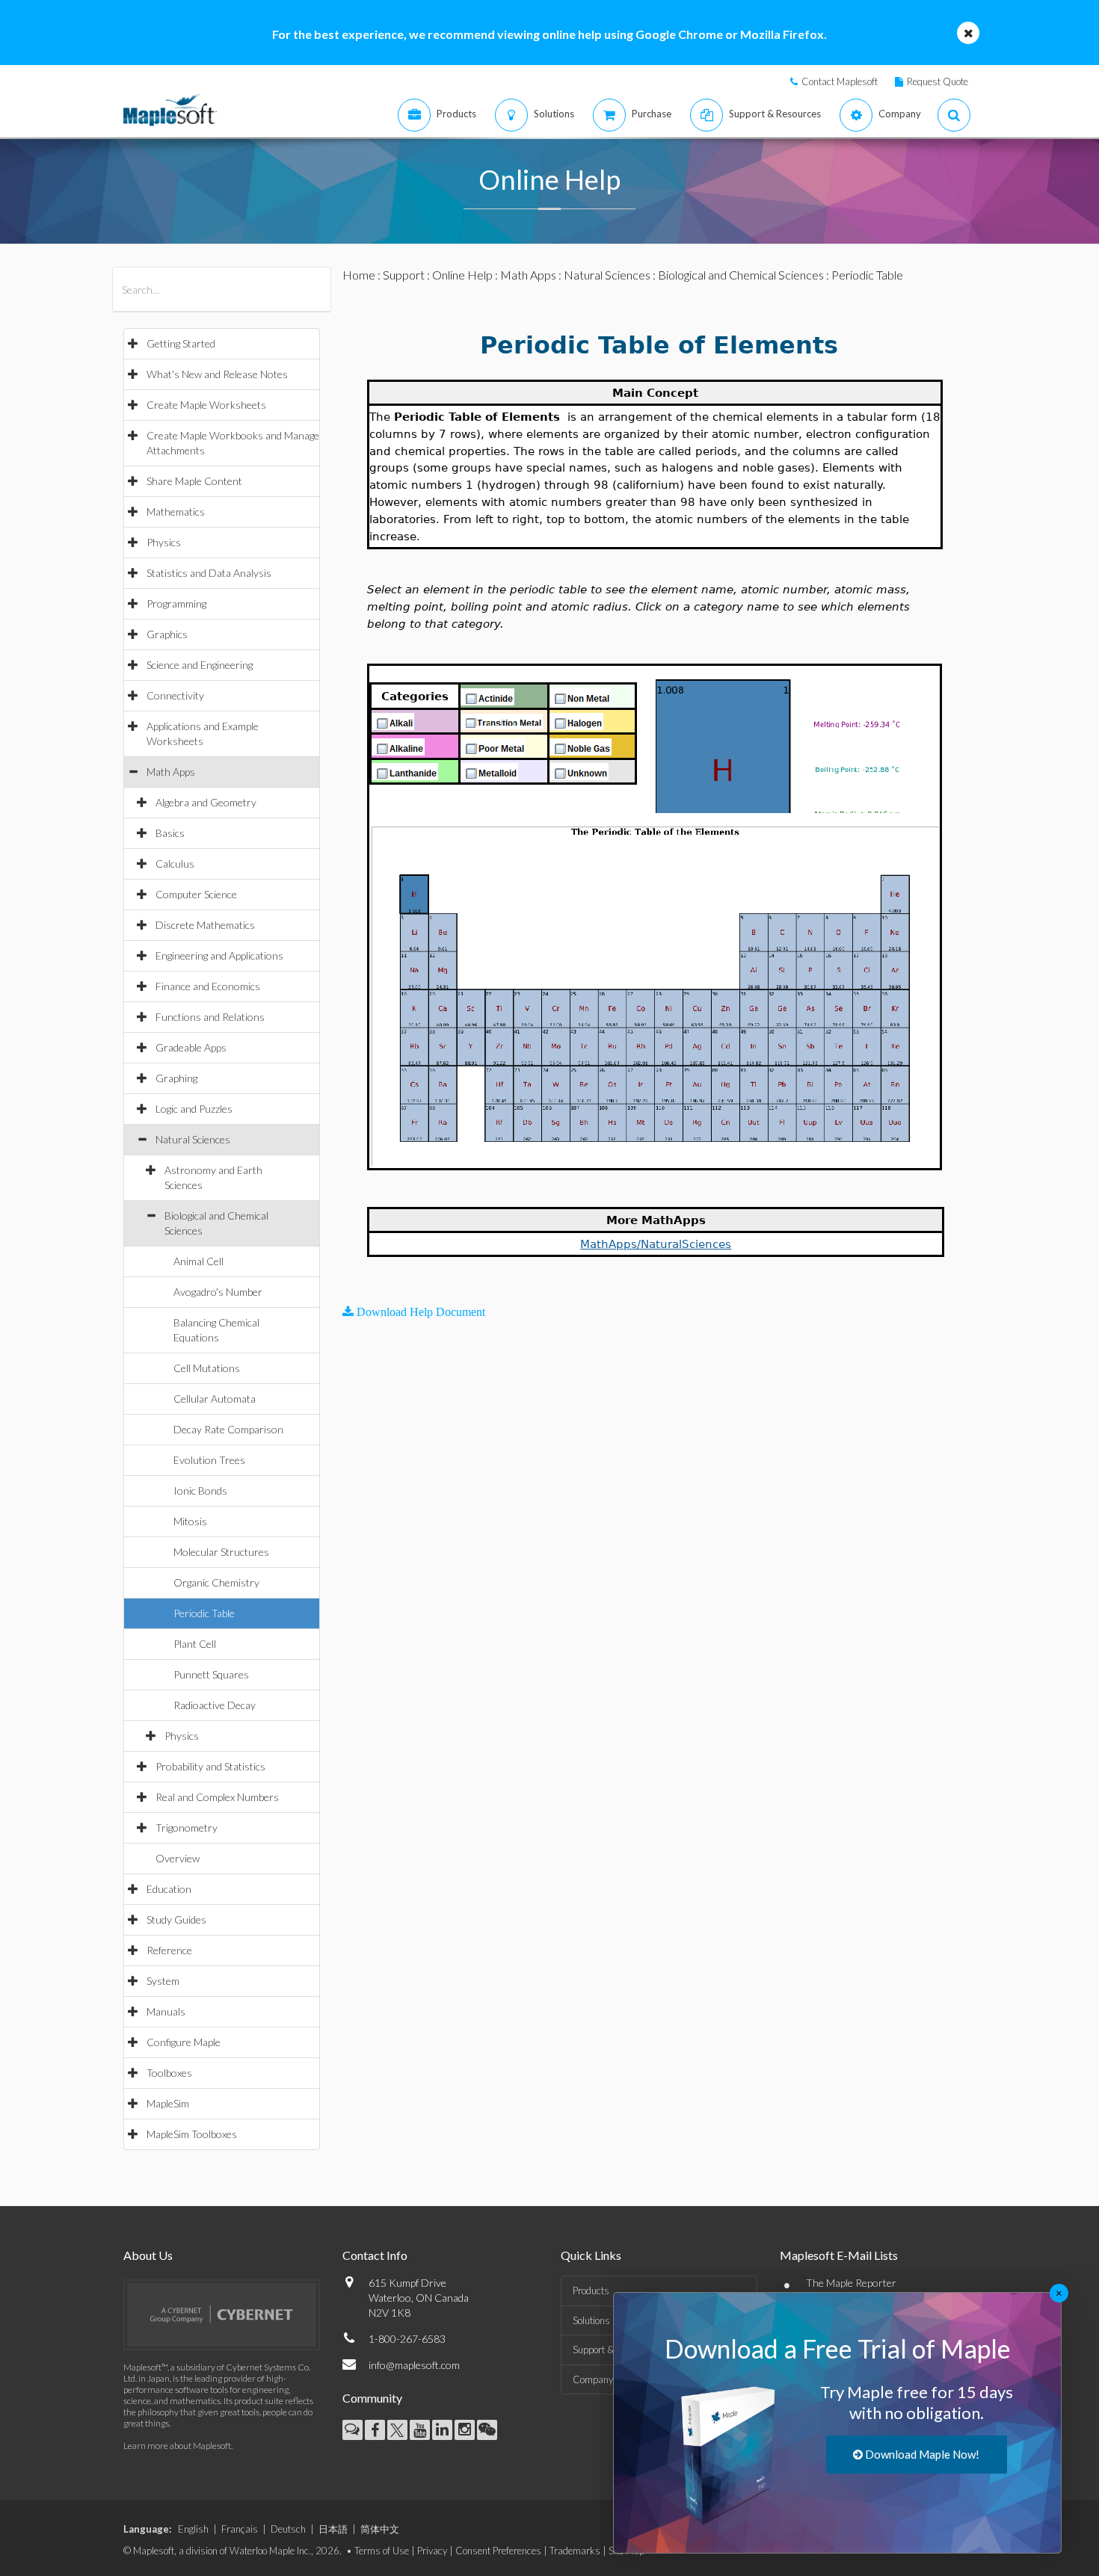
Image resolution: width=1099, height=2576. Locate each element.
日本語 (333, 2529)
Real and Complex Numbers (217, 1797)
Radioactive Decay (215, 1705)
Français (240, 2529)
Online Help (462, 275)
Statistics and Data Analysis (209, 573)
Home (359, 275)
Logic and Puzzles (194, 1109)
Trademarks (575, 2551)
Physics (164, 542)
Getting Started (181, 343)
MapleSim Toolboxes (192, 2134)
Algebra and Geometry (206, 802)
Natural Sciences (193, 1139)
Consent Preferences (498, 2551)
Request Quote (938, 81)
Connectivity (175, 695)
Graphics (167, 634)
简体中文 (380, 2529)
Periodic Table (204, 1613)
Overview (178, 1858)
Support (404, 275)
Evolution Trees (209, 1460)
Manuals (166, 2011)
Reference (169, 1950)
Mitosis (190, 1521)
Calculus (175, 864)
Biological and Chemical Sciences (741, 275)
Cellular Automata (215, 1399)
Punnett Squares (211, 1674)
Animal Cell (198, 1261)
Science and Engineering (200, 665)
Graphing (176, 1078)
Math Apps (171, 772)
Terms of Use (382, 2551)
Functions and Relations (210, 1017)
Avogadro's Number (218, 1292)
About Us (148, 2255)
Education (169, 1889)
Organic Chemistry (216, 1582)
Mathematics (176, 512)
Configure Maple (184, 2042)
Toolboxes (169, 2073)
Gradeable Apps (191, 1047)
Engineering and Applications (219, 955)
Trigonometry (187, 1828)
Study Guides (176, 1919)
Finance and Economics (208, 986)
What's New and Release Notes (217, 374)
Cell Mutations (207, 1368)
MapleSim (168, 2103)
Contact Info (375, 2255)
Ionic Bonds (200, 1491)
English (193, 2529)
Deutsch (288, 2529)
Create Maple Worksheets (206, 405)
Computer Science (196, 894)
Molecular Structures (221, 1552)
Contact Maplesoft (840, 81)
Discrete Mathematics (205, 925)
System (163, 1981)
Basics (170, 833)
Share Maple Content (194, 481)
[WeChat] (487, 2430)
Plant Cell (195, 1644)
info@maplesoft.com (414, 2365)
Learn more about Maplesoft (177, 2446)
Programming (176, 603)
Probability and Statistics (210, 1766)
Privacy (432, 2551)
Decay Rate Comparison (228, 1429)
